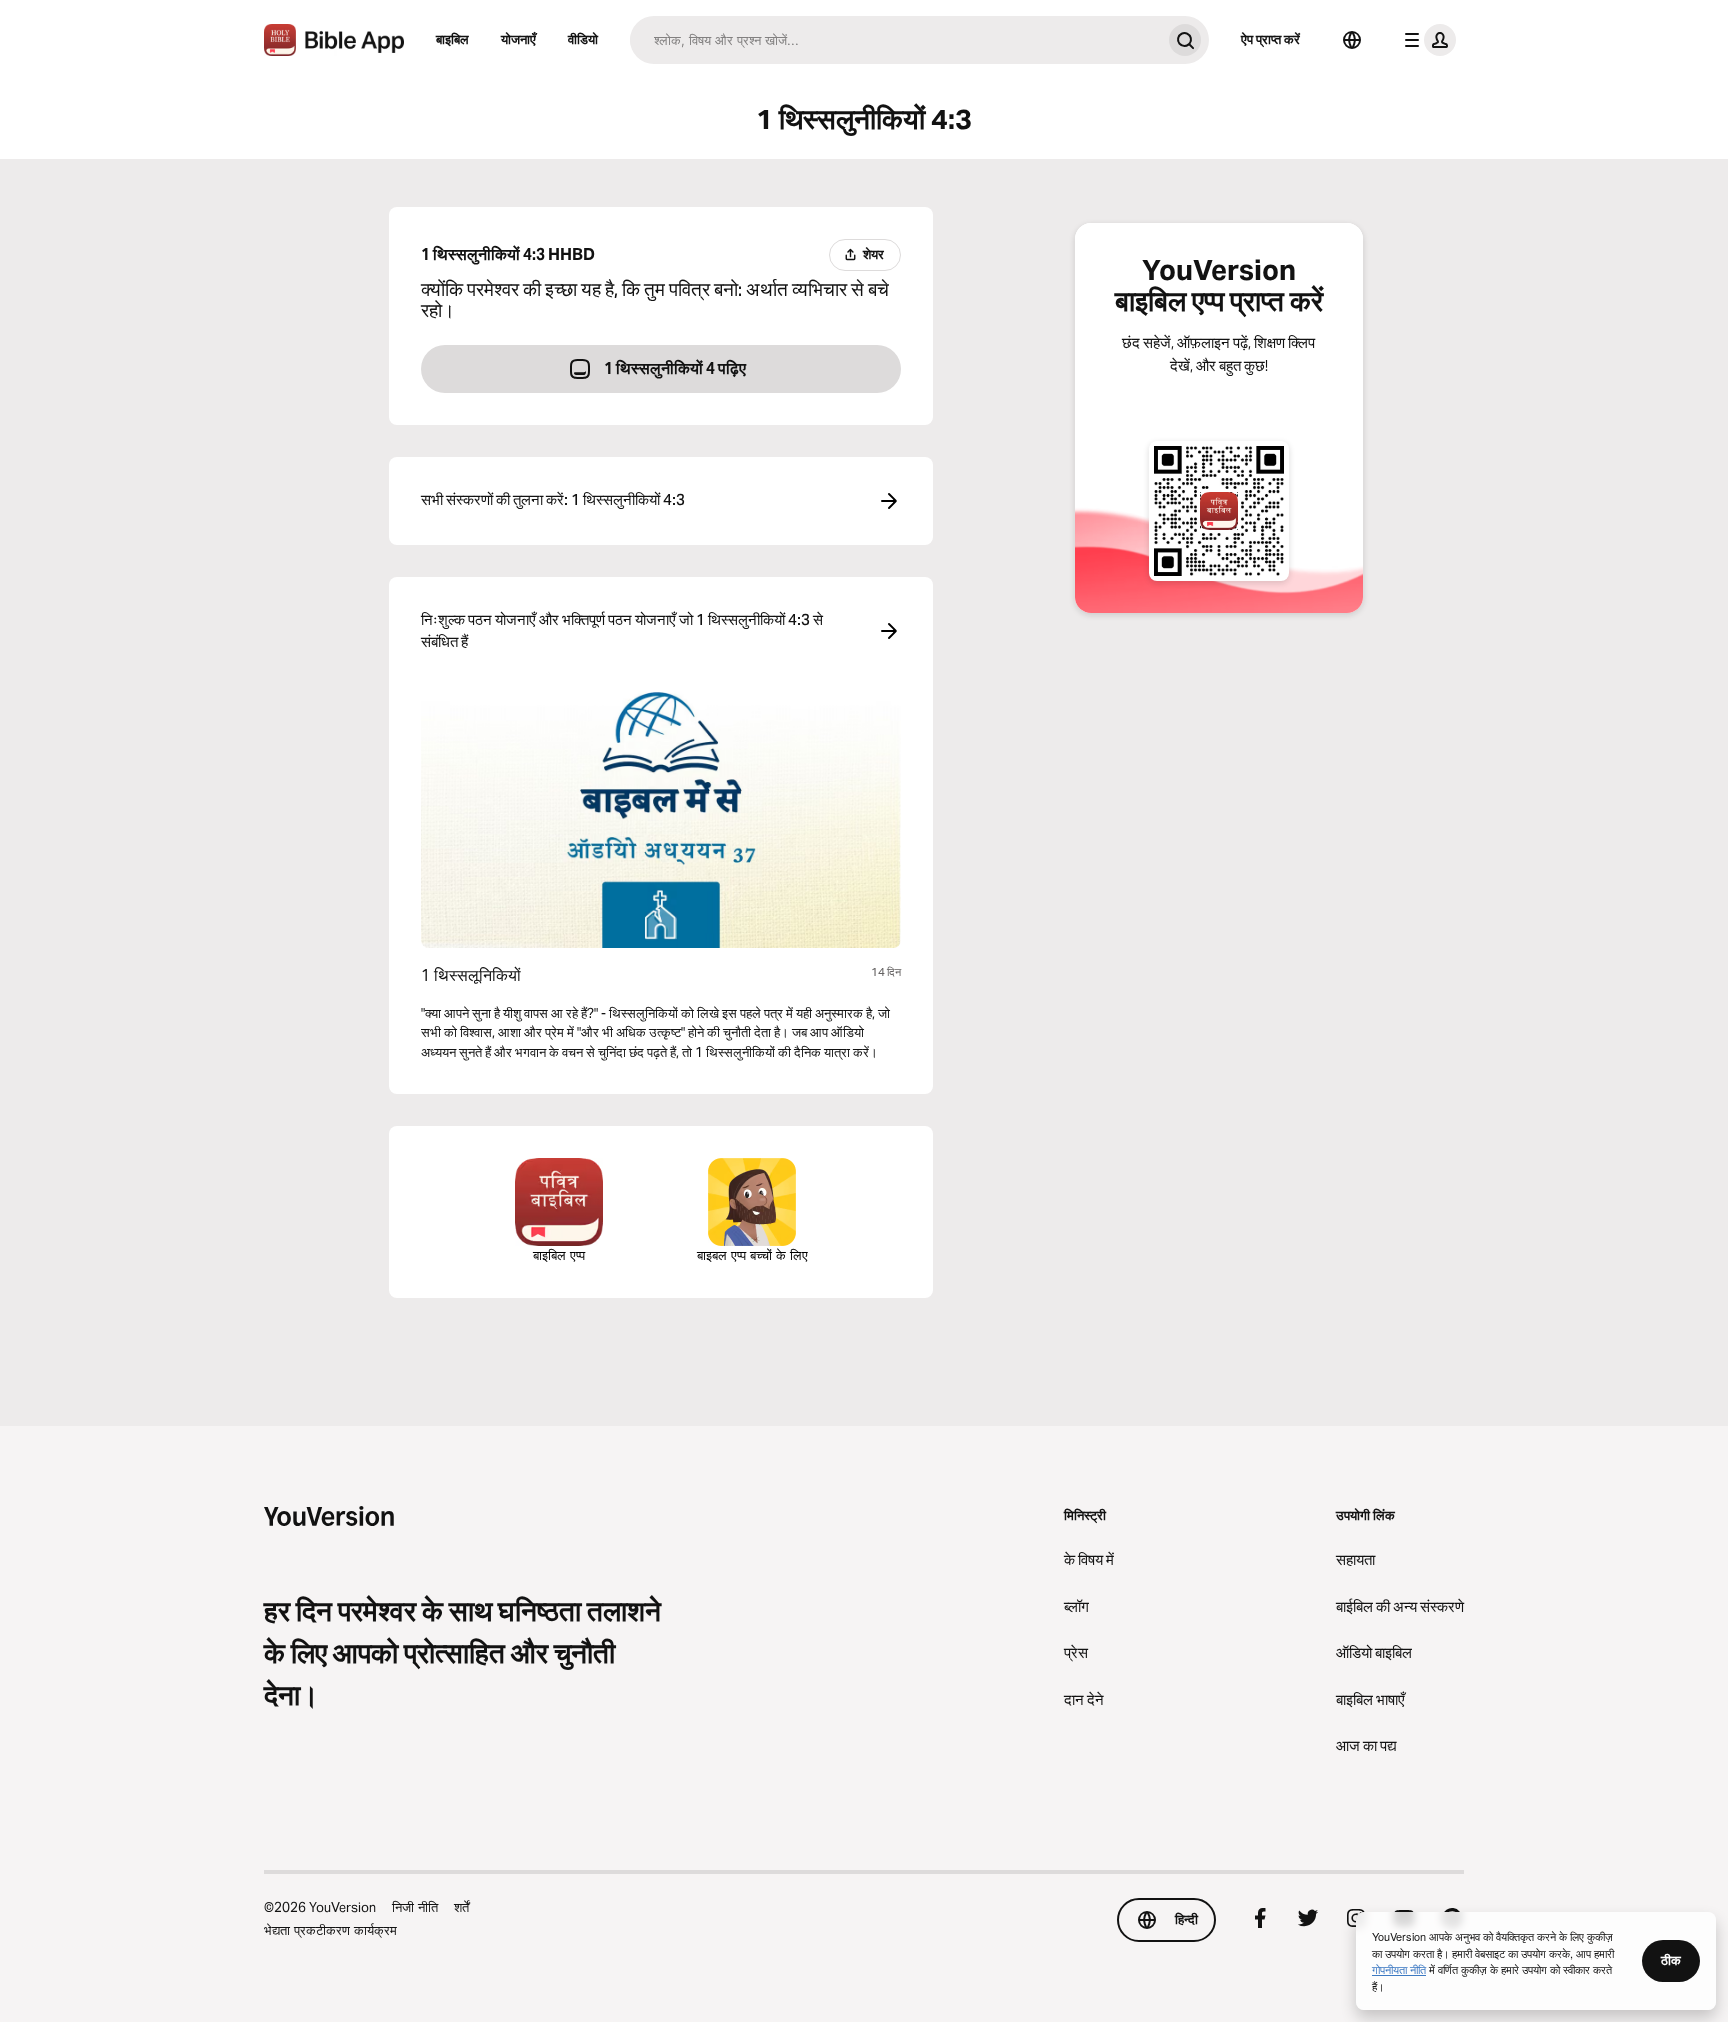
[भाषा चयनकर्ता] (1352, 40)
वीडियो (583, 39)
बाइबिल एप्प (559, 1255)
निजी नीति (415, 1907)
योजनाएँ (518, 39)
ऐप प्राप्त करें (1270, 39)
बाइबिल (452, 39)
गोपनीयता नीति (1399, 1969)
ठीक (1671, 1960)
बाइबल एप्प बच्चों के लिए (752, 1255)
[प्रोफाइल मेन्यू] (1426, 40)
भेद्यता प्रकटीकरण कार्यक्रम (330, 1930)
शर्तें (461, 1907)
